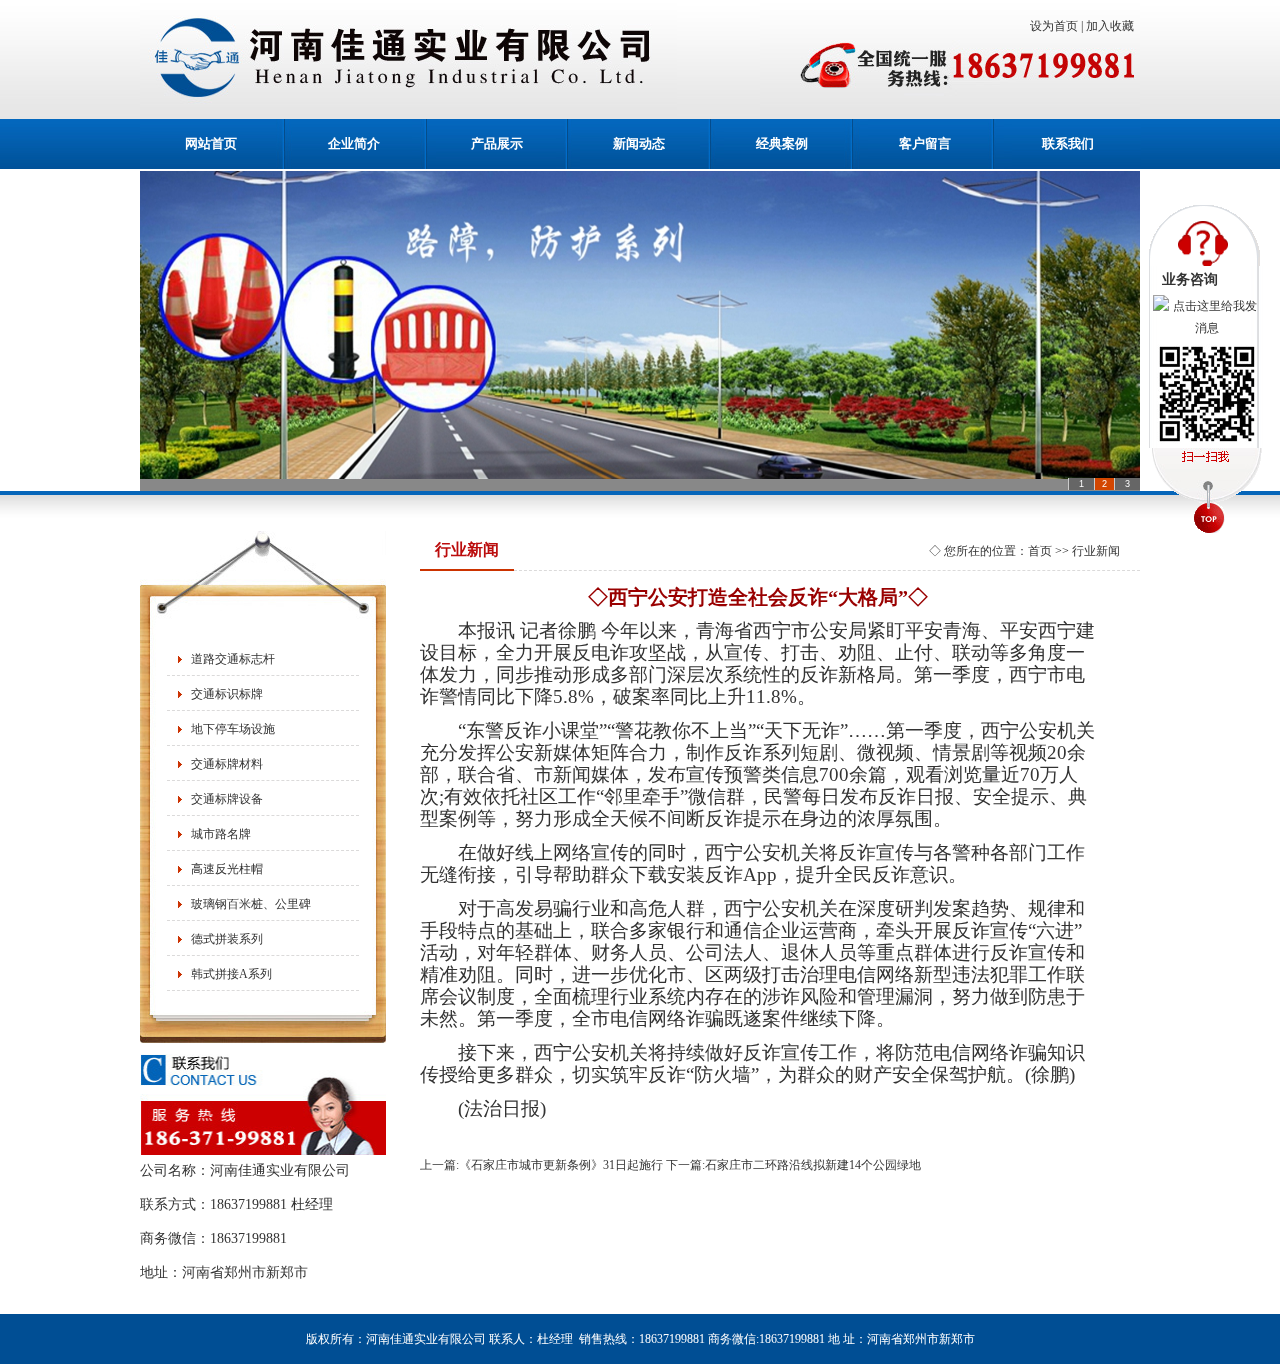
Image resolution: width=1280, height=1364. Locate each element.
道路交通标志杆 (233, 659)
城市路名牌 (221, 834)
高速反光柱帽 (227, 869)
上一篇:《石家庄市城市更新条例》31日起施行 (541, 1165)
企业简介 (354, 143)
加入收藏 (1113, 26)
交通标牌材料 (227, 764)
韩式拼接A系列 (231, 974)
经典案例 (782, 143)
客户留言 (925, 143)
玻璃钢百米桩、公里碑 (251, 904)
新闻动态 (639, 143)
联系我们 (1068, 143)
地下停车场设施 (233, 729)
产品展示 (497, 143)
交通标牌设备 (227, 799)
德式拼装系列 (227, 939)
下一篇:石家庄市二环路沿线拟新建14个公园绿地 (793, 1165)
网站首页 (211, 143)
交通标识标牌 (227, 694)
